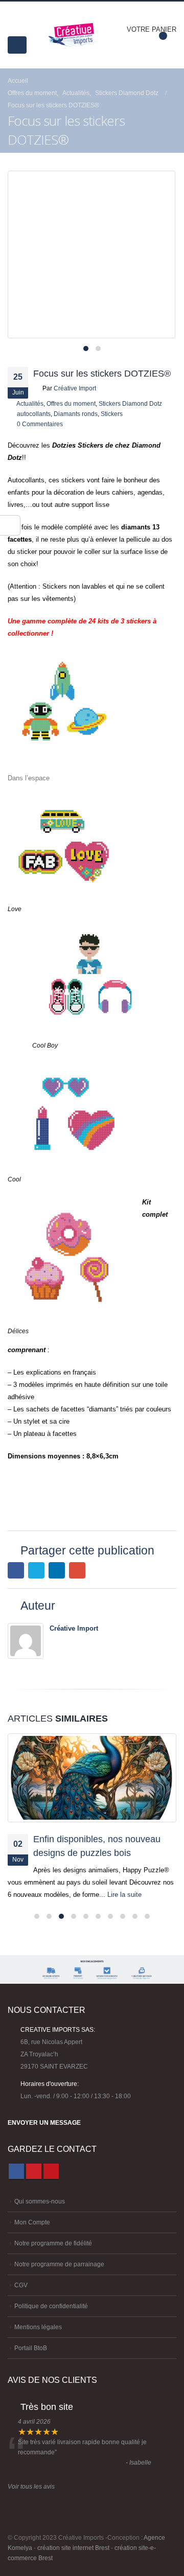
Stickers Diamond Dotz (130, 403)
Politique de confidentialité (51, 2306)
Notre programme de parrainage (59, 2264)
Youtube (51, 2171)
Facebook (16, 1570)
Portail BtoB (31, 2348)
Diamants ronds (76, 414)
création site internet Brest (73, 2548)
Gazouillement (36, 1570)
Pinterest (34, 2171)
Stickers (112, 414)
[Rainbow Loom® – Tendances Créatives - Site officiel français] (75, 35)
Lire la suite (125, 1895)
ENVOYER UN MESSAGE (44, 2122)
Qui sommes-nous (40, 2201)
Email (77, 1570)
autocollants (34, 414)
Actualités (30, 403)
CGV (21, 2285)
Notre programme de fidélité (53, 2243)
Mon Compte (32, 2222)
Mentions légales (38, 2327)
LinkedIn (57, 1570)
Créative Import (75, 388)
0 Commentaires (40, 424)
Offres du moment (71, 403)
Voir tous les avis (31, 2486)
